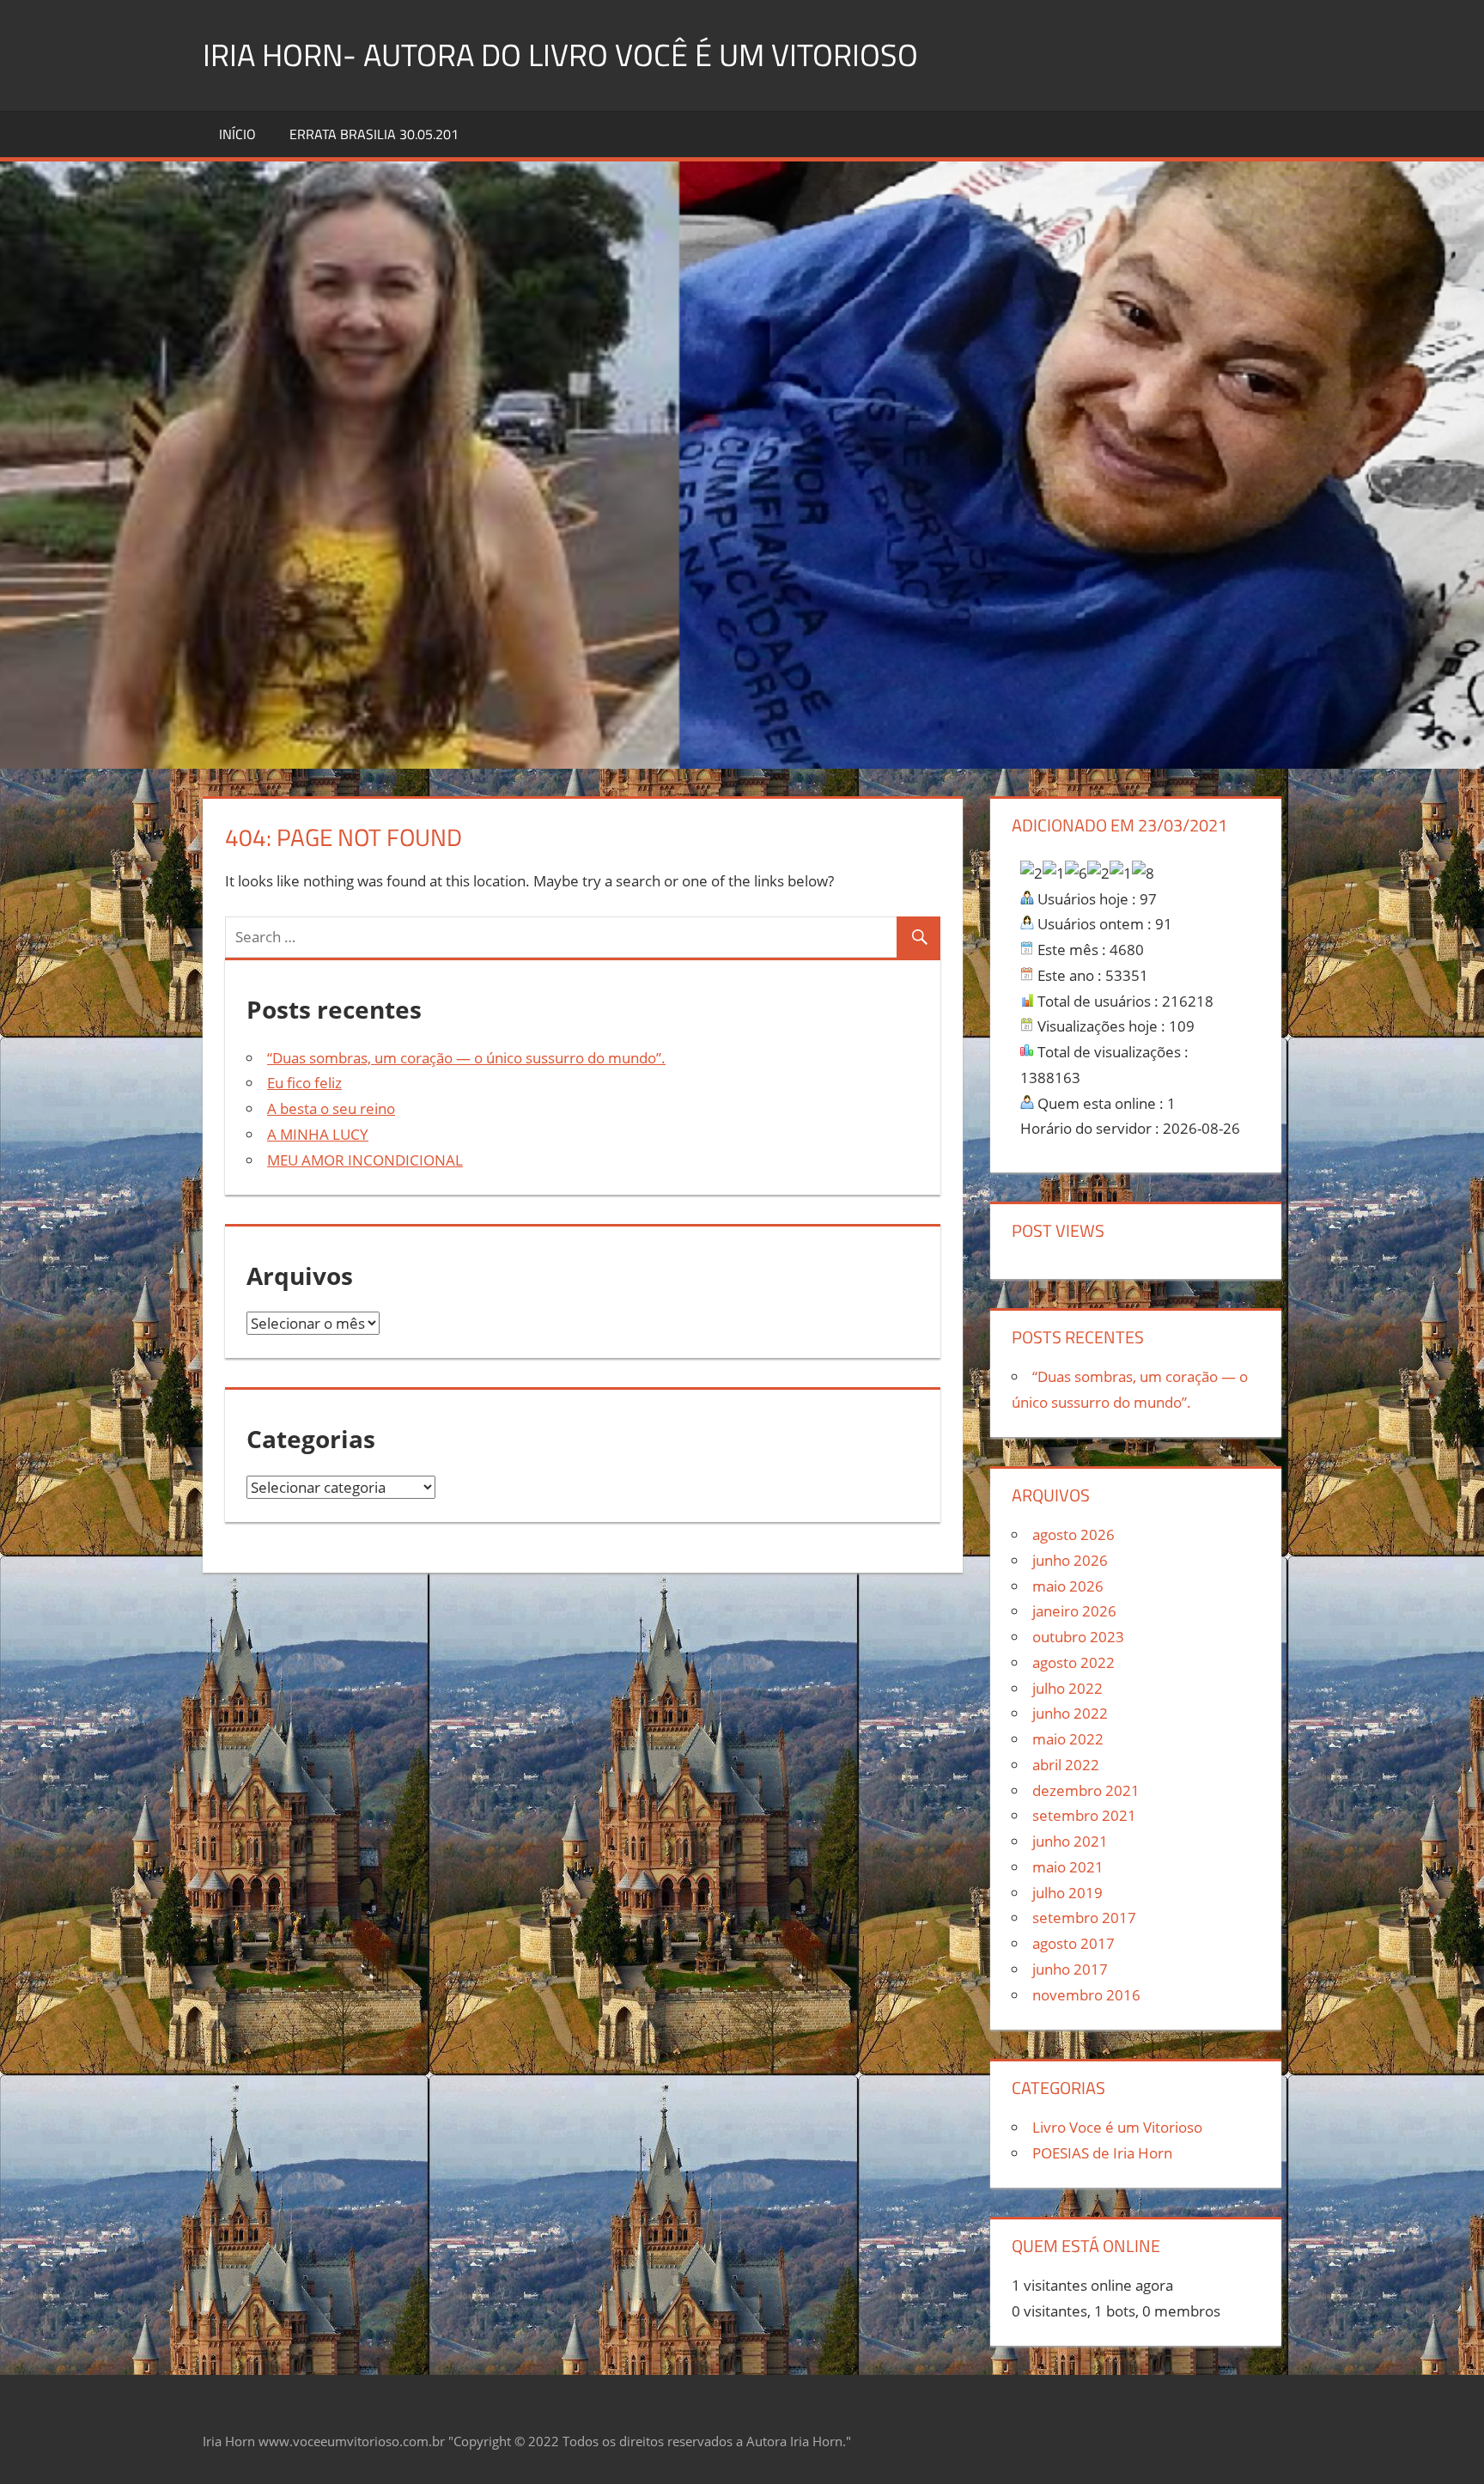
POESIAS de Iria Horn (1102, 2153)
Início (237, 134)
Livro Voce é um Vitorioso (1117, 2127)
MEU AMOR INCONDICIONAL (365, 1160)
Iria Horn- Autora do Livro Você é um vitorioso (560, 55)
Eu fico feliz (304, 1083)
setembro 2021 (1084, 1815)
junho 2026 (1070, 1560)
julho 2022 (1067, 1688)
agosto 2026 (1073, 1534)
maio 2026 (1068, 1586)
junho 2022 (1070, 1713)
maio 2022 (1068, 1739)
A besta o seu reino (331, 1108)
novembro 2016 (1086, 1995)
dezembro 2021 (1086, 1790)
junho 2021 (1070, 1841)
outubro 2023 (1078, 1637)
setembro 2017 (1084, 1918)
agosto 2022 (1073, 1662)
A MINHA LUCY (318, 1134)
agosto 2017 (1073, 1943)
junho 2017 (1070, 1969)
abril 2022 (1066, 1765)
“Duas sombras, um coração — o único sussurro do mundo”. (466, 1058)
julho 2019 (1067, 1893)
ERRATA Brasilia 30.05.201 (374, 134)
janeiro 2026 (1074, 1611)
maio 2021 (1068, 1867)
